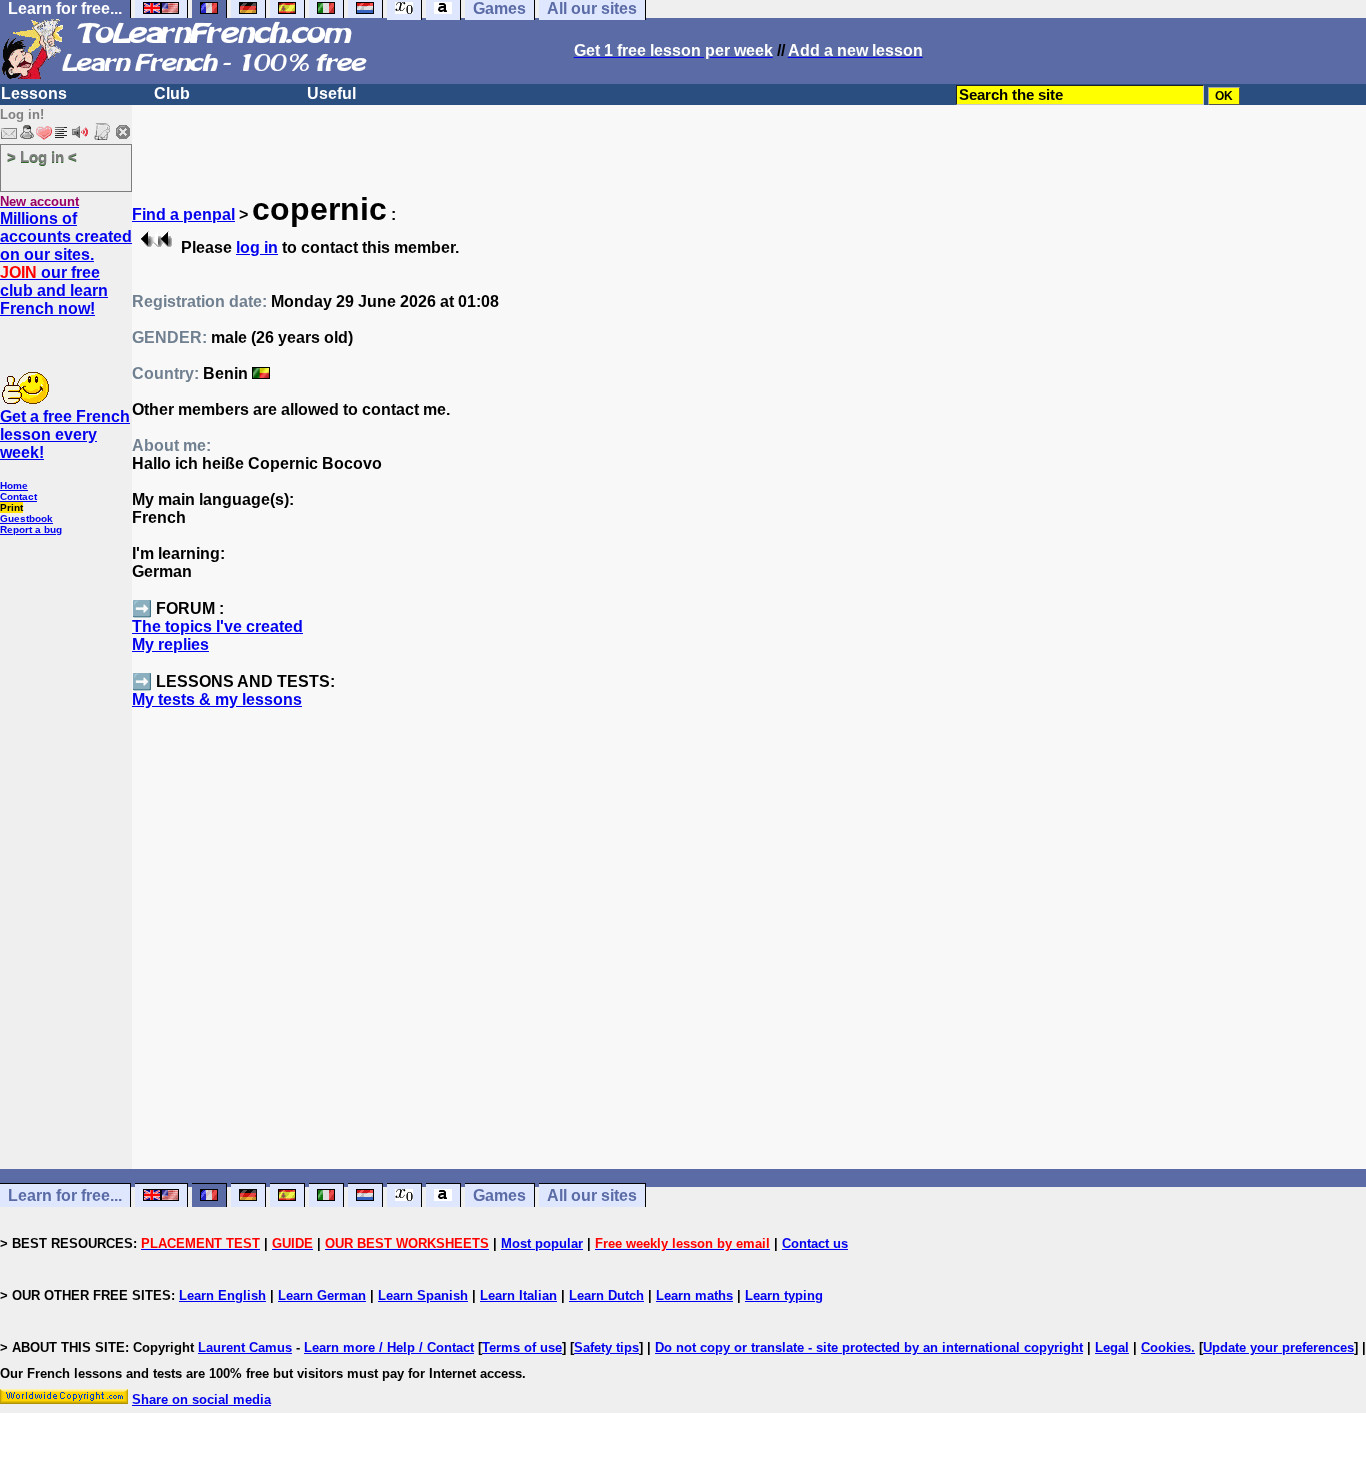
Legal (1112, 1347)
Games (499, 1195)
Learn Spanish (423, 1295)
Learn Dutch (606, 1295)
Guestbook (26, 518)
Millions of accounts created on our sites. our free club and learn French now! (66, 263)
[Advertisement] (749, 975)
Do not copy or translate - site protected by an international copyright (869, 1347)
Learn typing (784, 1295)
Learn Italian (518, 1295)
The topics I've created (217, 626)
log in (257, 247)
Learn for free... (65, 1195)
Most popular (542, 1243)
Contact (18, 496)
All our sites (592, 1195)
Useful (331, 93)
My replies (170, 644)
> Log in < (42, 156)
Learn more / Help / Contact (389, 1347)
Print (11, 507)
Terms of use (522, 1347)
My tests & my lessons (217, 699)
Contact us (815, 1243)
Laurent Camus (245, 1347)
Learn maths (694, 1295)
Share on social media (201, 1399)
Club (172, 93)
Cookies (1166, 1347)
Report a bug (31, 529)
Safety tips (606, 1347)
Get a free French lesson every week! (65, 434)
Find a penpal (183, 214)
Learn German (322, 1295)
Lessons (34, 93)
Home (14, 485)
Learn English (222, 1295)
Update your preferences (1278, 1347)
